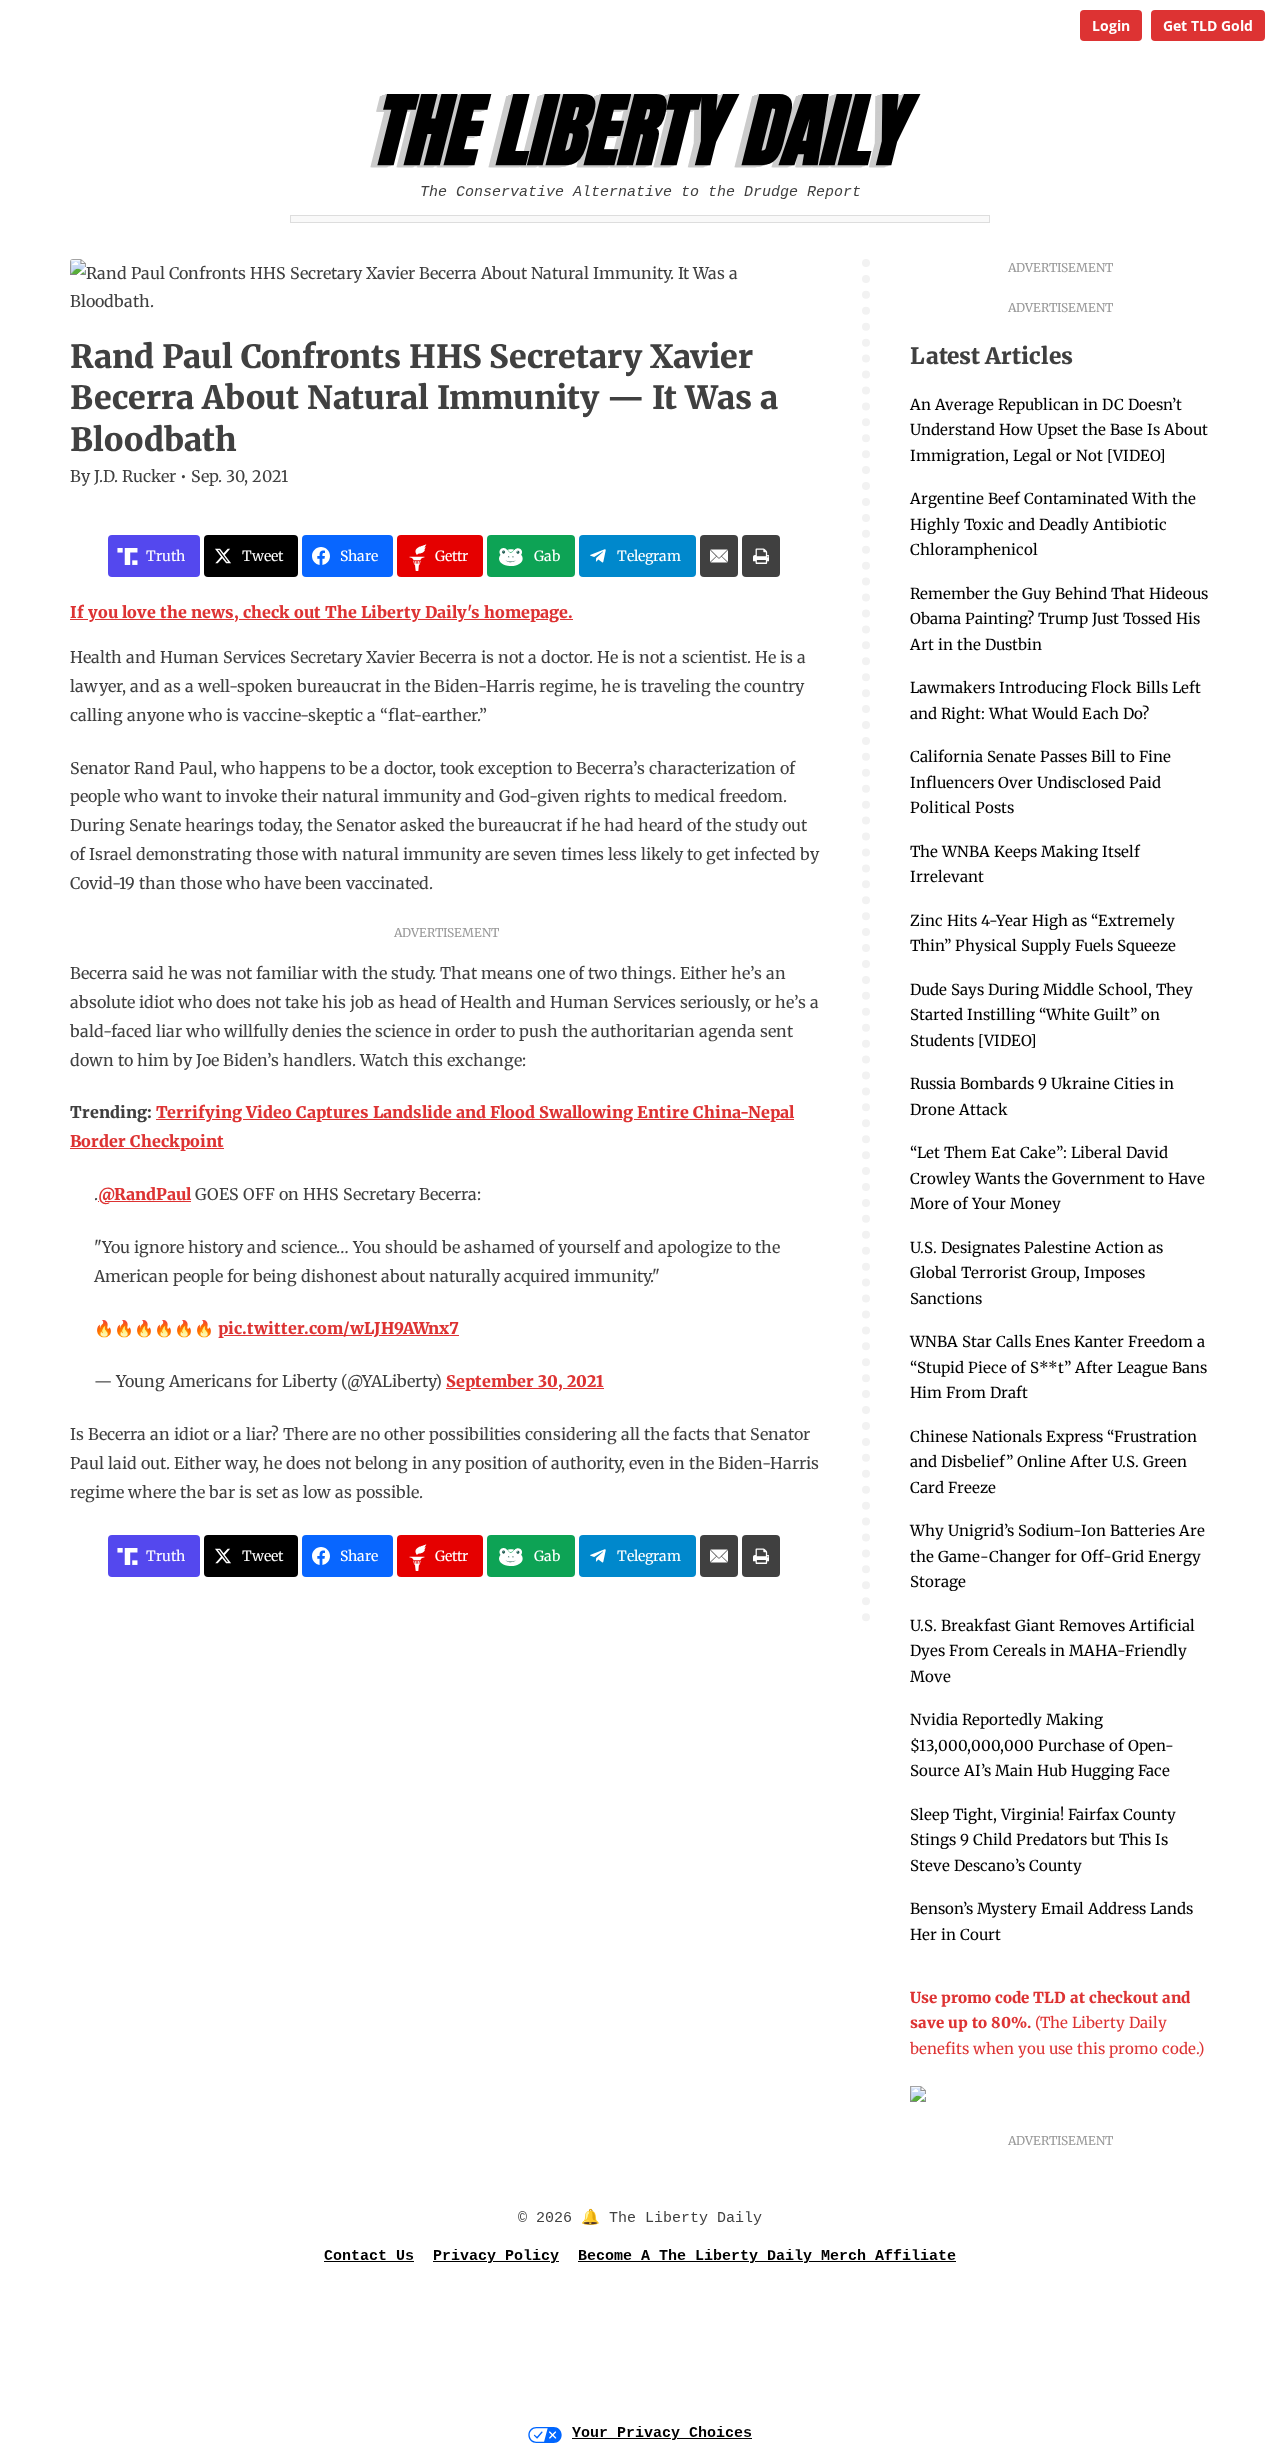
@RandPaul (144, 1194)
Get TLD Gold (1208, 25)
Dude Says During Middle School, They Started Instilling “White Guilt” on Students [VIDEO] (1051, 1015)
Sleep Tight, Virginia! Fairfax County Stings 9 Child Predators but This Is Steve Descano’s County (1043, 1840)
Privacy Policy (496, 2256)
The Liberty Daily (645, 131)
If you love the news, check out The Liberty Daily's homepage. (321, 612)
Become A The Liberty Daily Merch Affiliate (767, 2256)
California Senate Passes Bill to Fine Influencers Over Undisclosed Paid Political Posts (1040, 782)
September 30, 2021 (525, 1381)
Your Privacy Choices (662, 2433)
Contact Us (369, 2256)
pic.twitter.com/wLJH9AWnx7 (338, 1328)
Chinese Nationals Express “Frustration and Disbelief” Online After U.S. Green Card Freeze (1053, 1462)
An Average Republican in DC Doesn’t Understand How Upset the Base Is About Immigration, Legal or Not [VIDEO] (1059, 430)
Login (1111, 25)
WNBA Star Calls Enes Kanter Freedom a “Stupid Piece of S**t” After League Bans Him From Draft (1058, 1367)
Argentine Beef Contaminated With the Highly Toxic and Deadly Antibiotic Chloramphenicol (1053, 524)
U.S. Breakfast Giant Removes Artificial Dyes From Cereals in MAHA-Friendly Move (1052, 1651)
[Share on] (719, 556)
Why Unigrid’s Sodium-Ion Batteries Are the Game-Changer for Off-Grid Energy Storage (1057, 1556)
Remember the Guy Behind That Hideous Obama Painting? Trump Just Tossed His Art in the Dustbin (1059, 619)
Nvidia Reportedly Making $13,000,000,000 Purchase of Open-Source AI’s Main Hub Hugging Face (1042, 1745)
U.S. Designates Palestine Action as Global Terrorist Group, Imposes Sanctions (1036, 1273)
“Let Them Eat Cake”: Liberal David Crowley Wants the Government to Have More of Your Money (1057, 1178)
